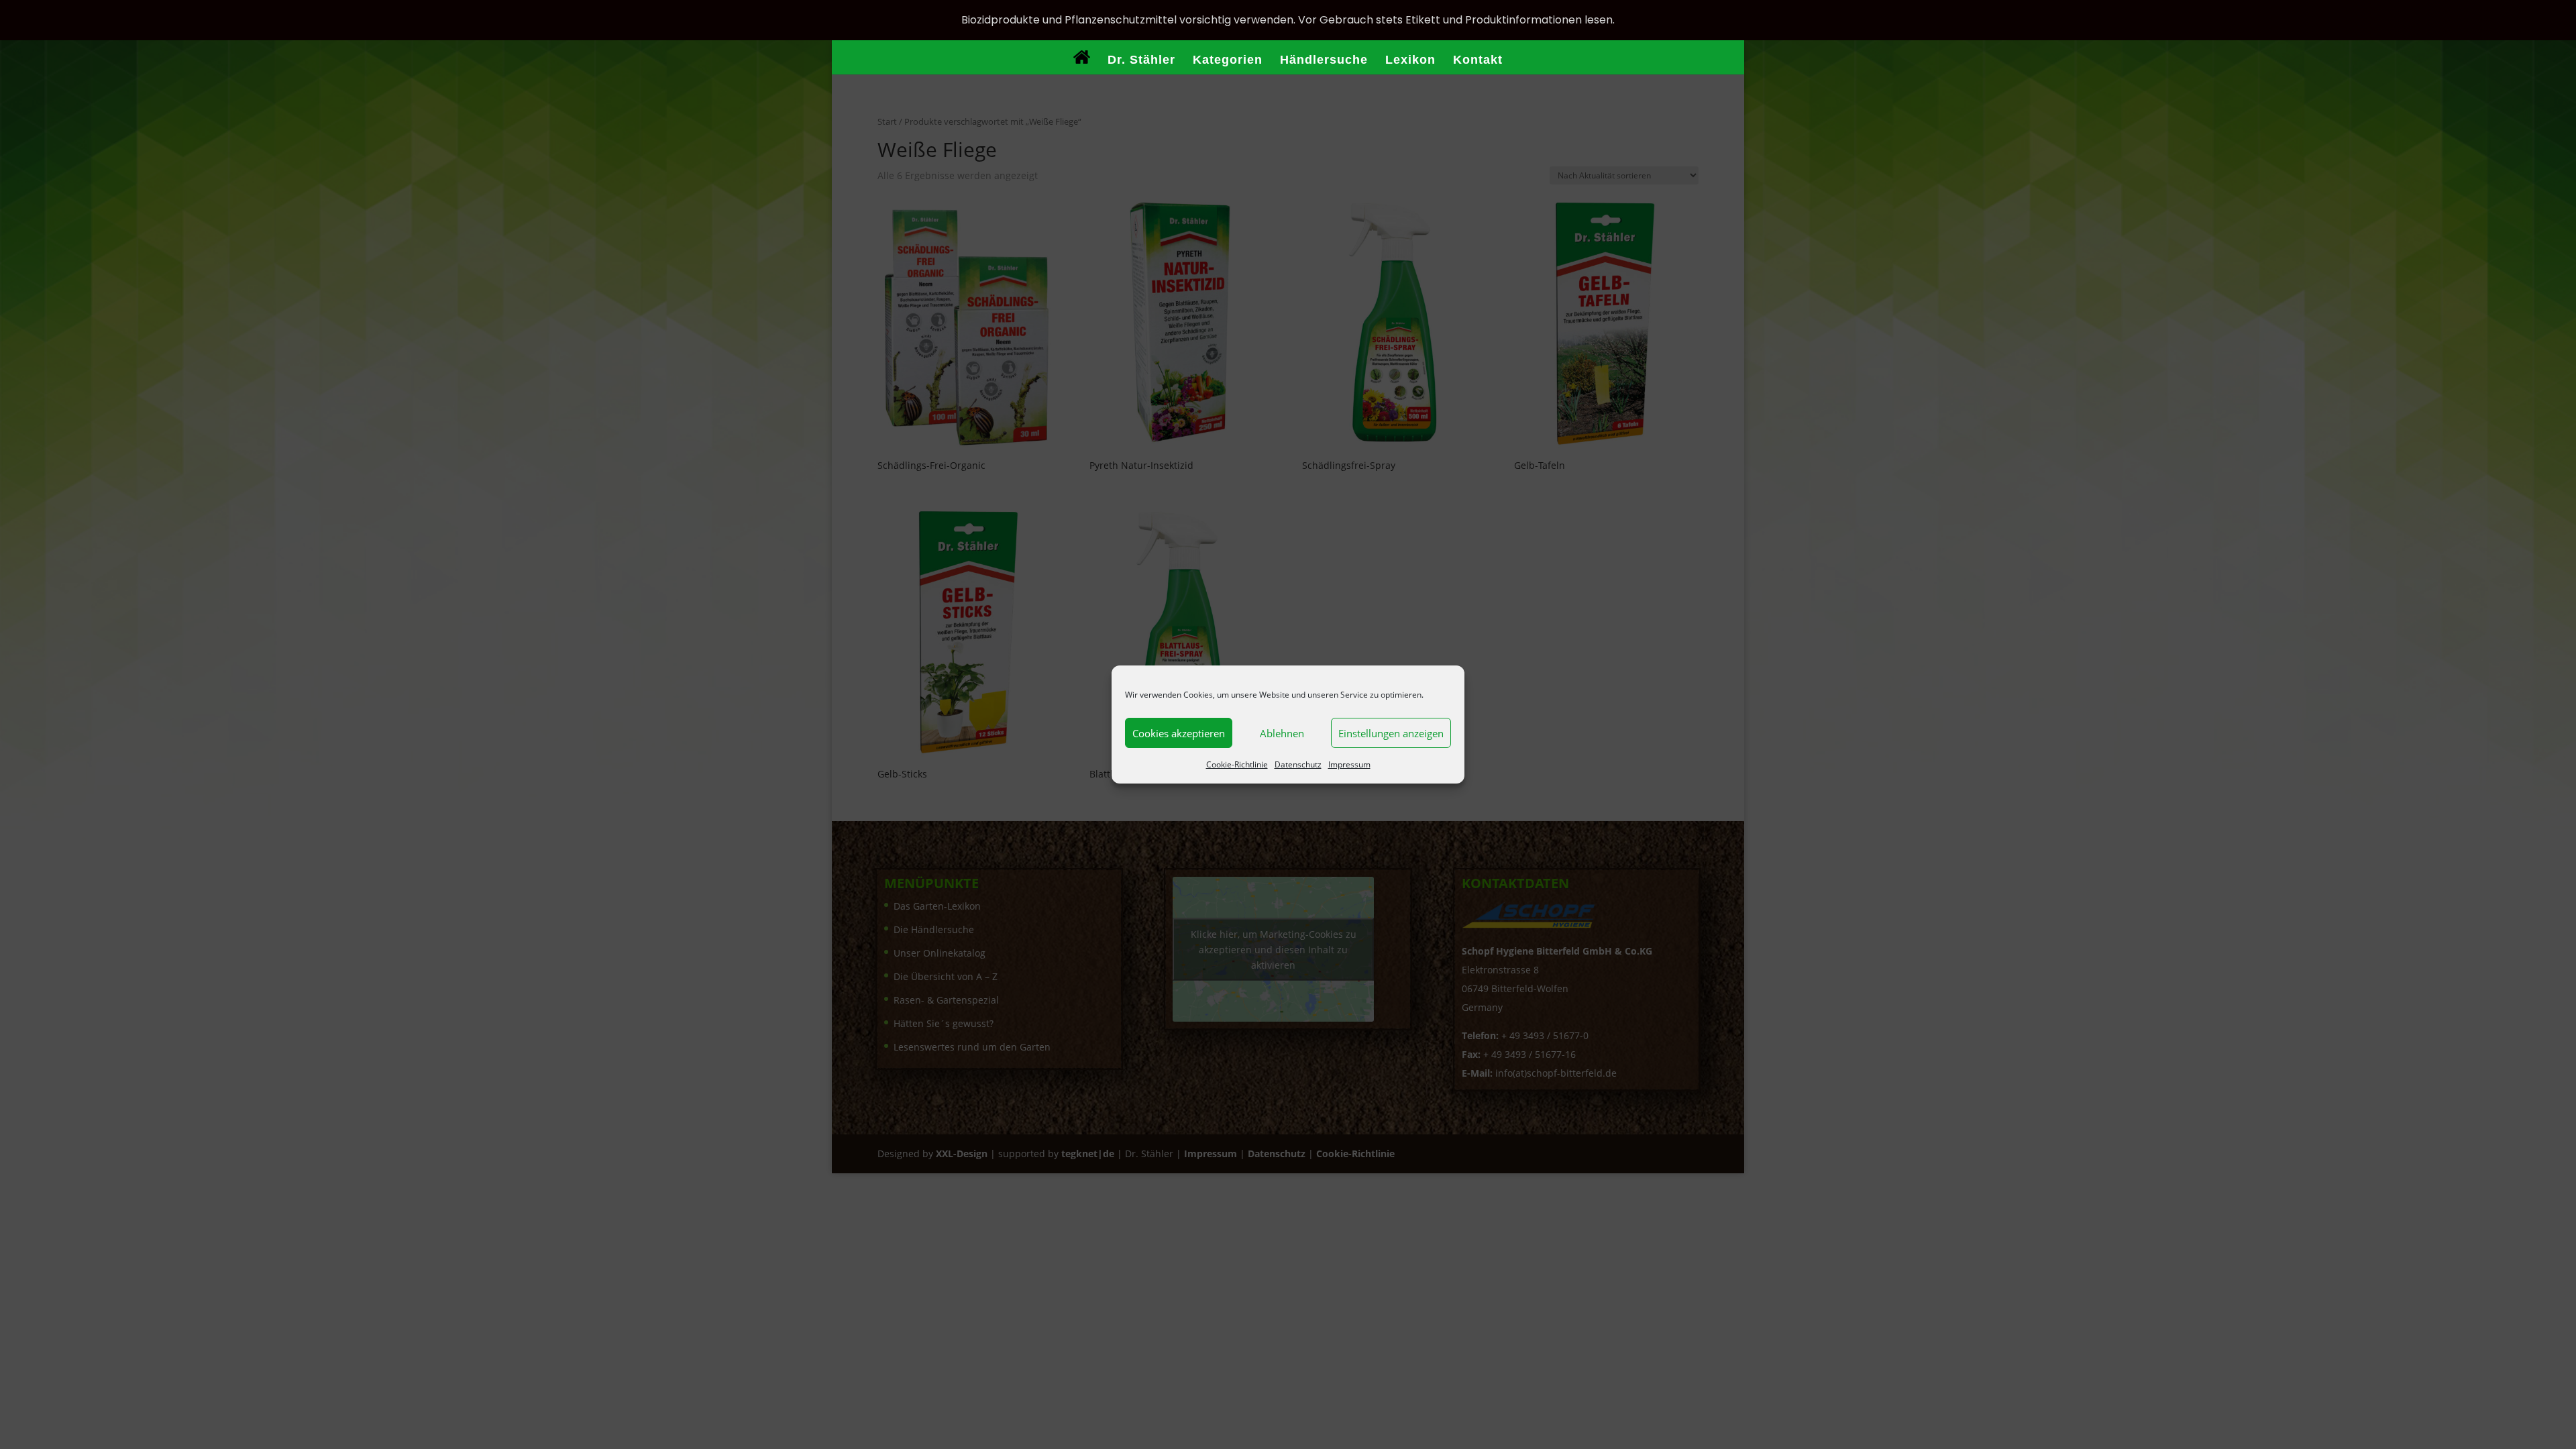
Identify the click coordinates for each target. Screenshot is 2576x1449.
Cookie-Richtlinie (1237, 764)
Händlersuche (1324, 61)
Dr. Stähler (1141, 61)
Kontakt (1478, 61)
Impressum (1349, 764)
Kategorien (1228, 61)
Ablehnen (1282, 733)
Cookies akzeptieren (1179, 733)
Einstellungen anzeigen (1391, 733)
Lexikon (1410, 61)
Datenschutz (1298, 764)
